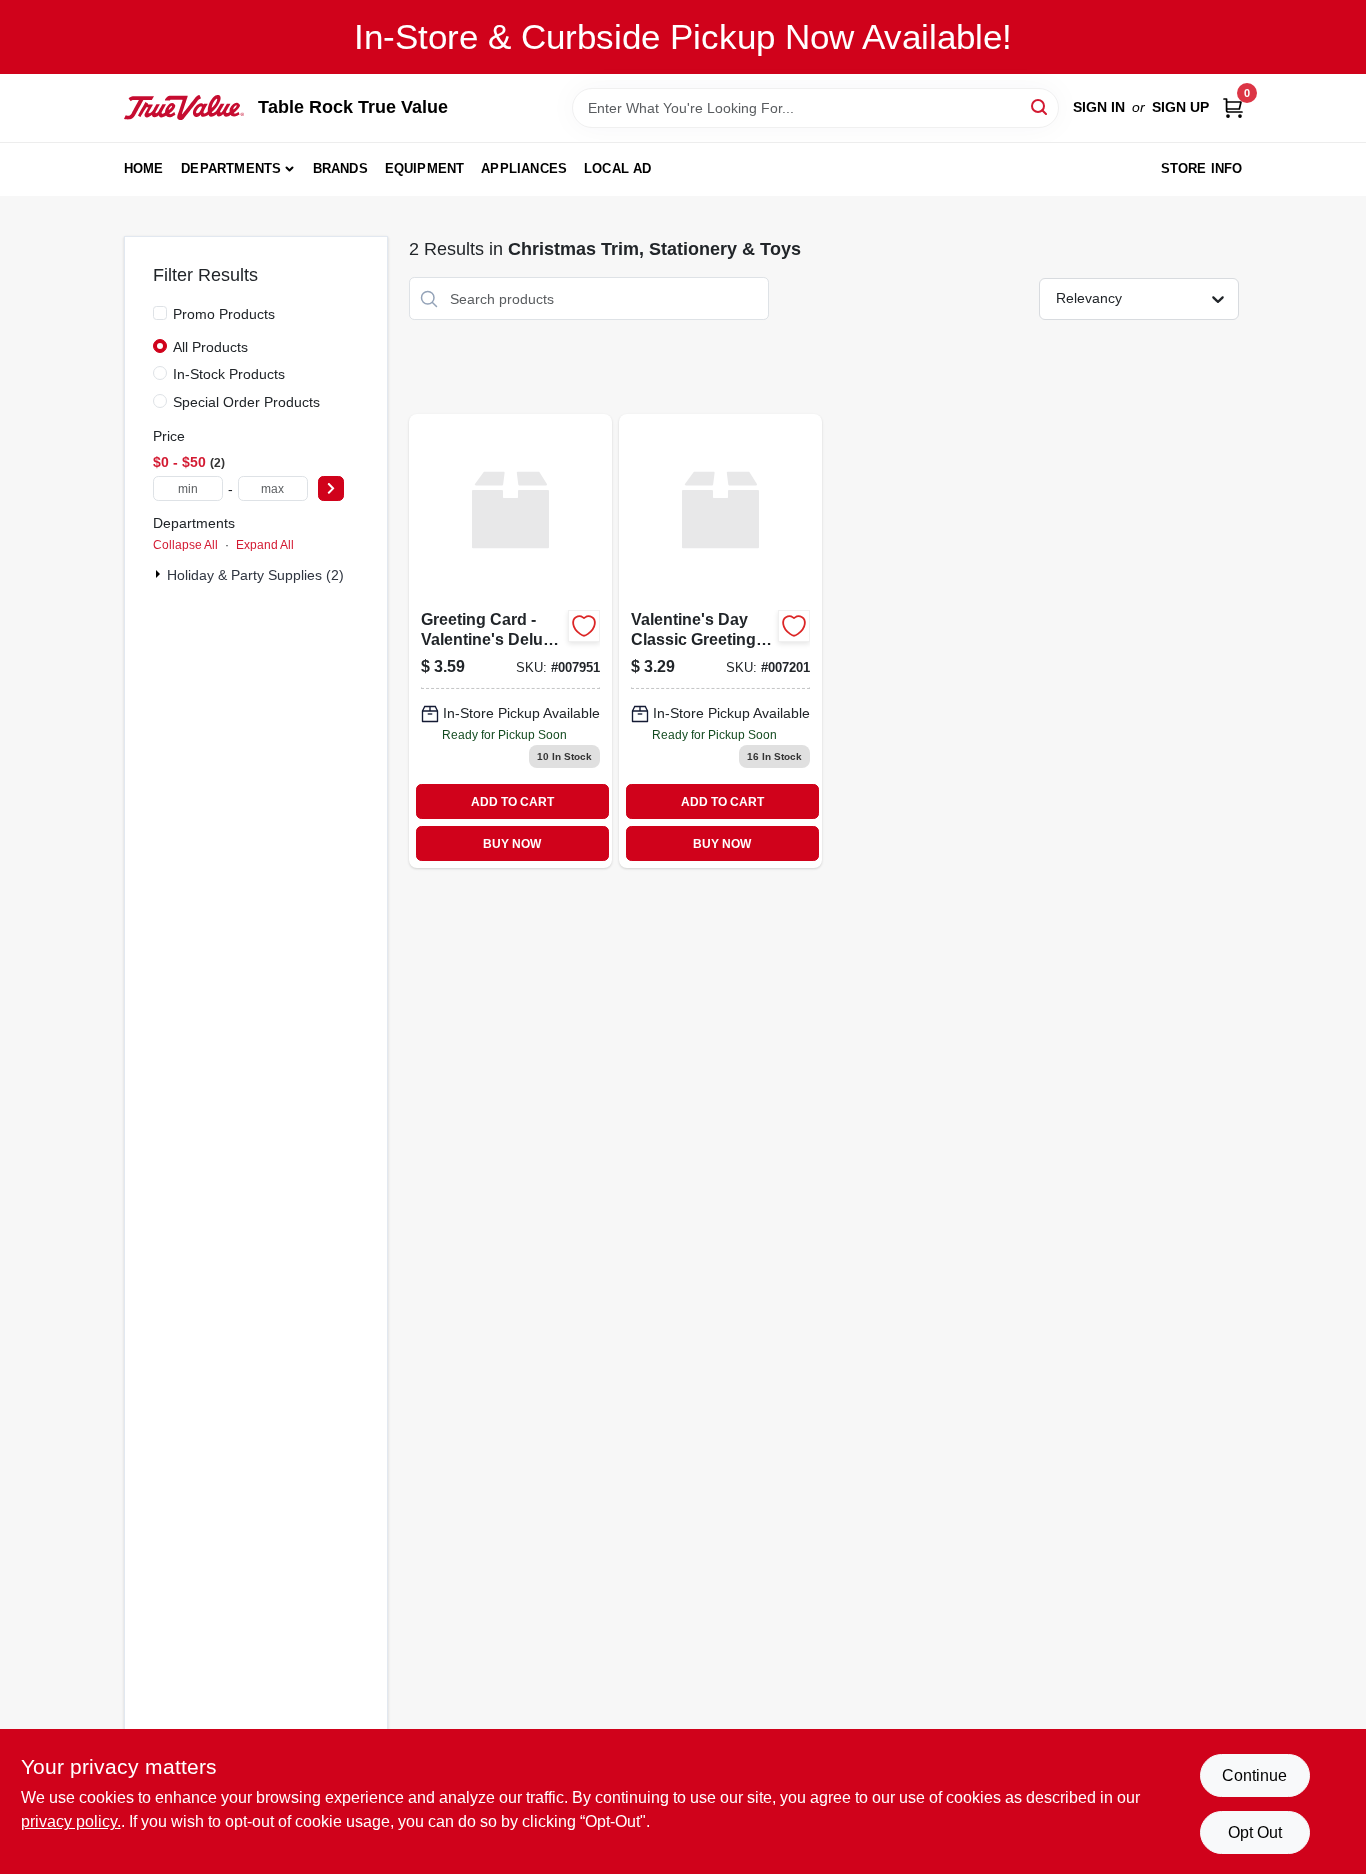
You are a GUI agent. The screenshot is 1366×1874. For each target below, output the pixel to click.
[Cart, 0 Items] (1233, 107)
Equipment (425, 168)
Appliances (524, 168)
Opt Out (1255, 1832)
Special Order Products (246, 402)
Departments (231, 168)
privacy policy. (71, 1821)
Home (144, 168)
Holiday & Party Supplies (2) (255, 575)
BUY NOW (512, 844)
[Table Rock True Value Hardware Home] (184, 107)
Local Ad (618, 168)
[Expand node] (160, 574)
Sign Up (1180, 107)
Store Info (1202, 168)
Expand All (265, 545)
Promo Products (224, 314)
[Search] (1040, 106)
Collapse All (185, 545)
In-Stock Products (229, 374)
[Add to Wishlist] (584, 626)
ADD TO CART (512, 802)
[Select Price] (331, 488)
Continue (1254, 1775)
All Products (210, 347)
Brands (340, 168)
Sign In (1099, 107)
